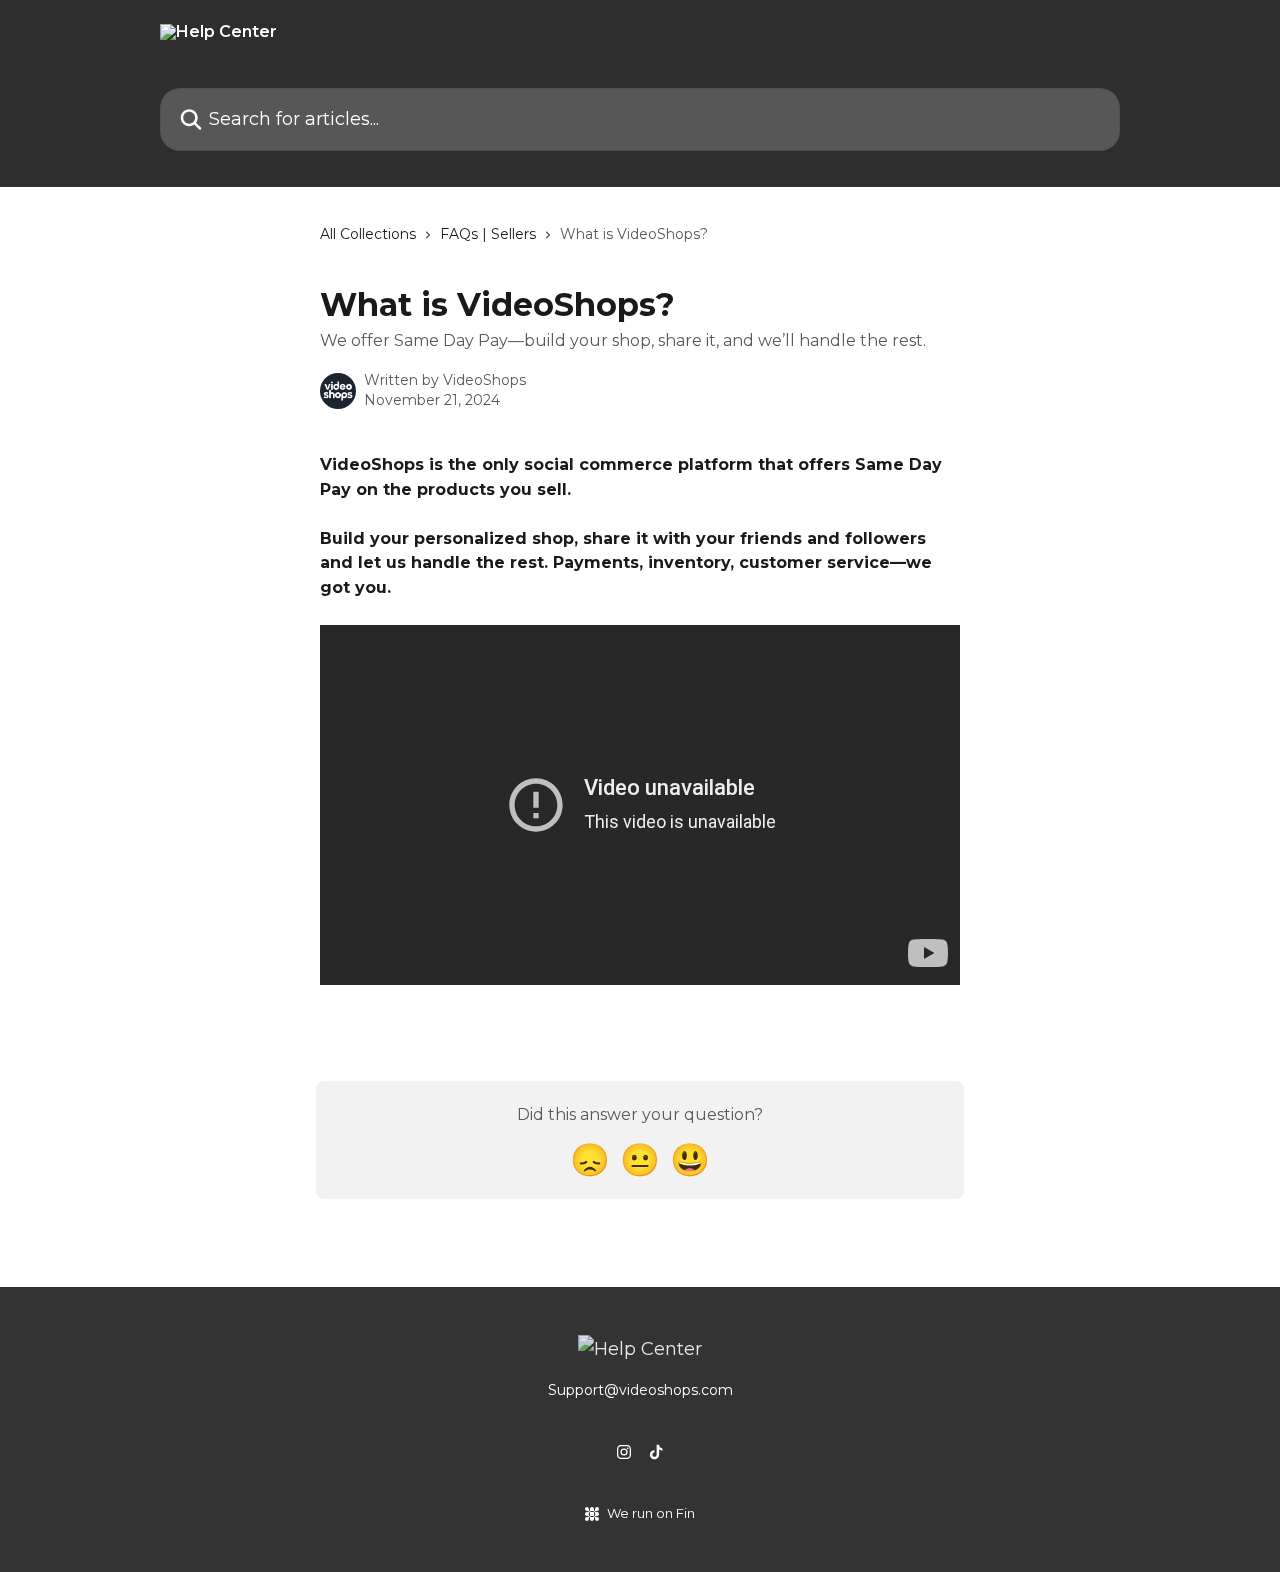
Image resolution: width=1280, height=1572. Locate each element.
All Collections (368, 234)
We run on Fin (651, 1513)
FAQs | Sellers (488, 234)
